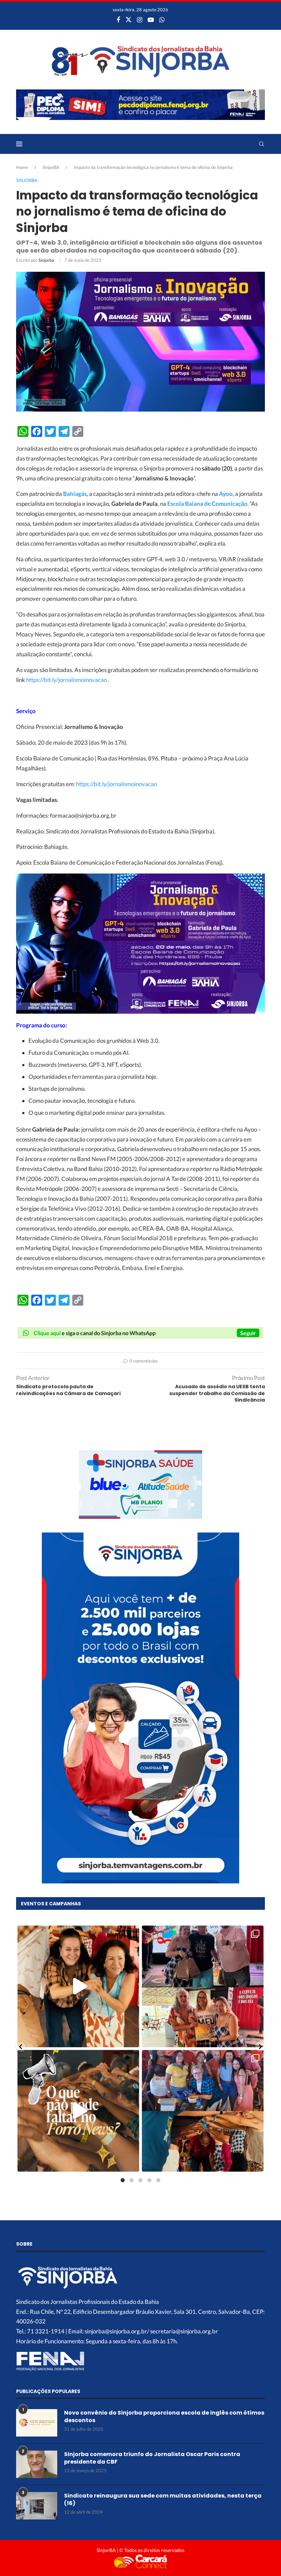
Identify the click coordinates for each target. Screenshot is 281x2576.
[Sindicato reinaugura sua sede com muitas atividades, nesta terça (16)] (37, 2506)
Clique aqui (47, 1333)
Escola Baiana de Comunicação (207, 504)
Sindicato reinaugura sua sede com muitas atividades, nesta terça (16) (163, 2500)
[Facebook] (118, 20)
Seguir (248, 1333)
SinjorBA (51, 167)
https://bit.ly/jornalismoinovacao (66, 680)
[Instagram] (140, 20)
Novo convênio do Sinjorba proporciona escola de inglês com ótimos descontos (164, 2417)
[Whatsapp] (162, 20)
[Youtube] (151, 20)
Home (22, 167)
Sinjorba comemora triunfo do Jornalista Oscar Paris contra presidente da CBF (152, 2458)
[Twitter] (129, 20)
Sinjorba (46, 260)
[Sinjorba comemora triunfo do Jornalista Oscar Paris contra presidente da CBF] (37, 2464)
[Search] (261, 144)
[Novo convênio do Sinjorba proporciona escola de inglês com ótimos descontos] (37, 2423)
